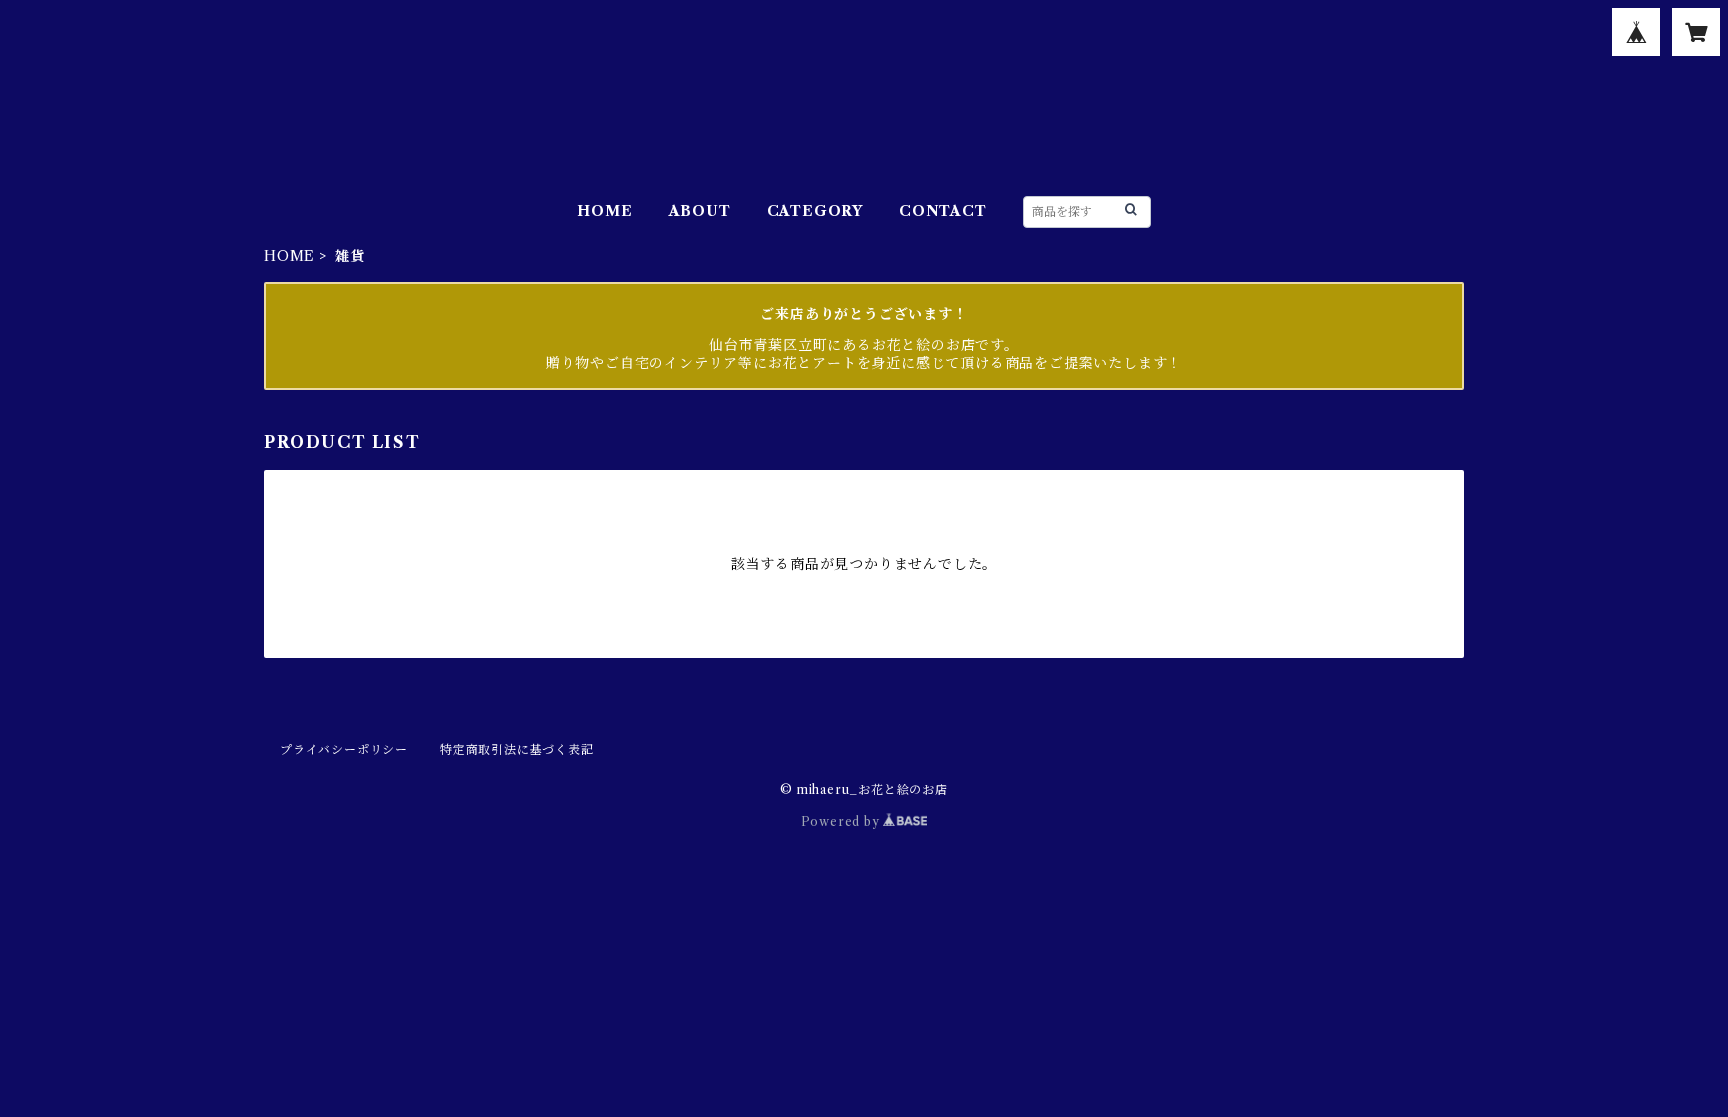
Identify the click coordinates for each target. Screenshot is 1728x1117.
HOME (604, 211)
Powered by (842, 821)
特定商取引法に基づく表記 (517, 749)
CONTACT (943, 211)
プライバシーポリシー (344, 749)
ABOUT (700, 211)
